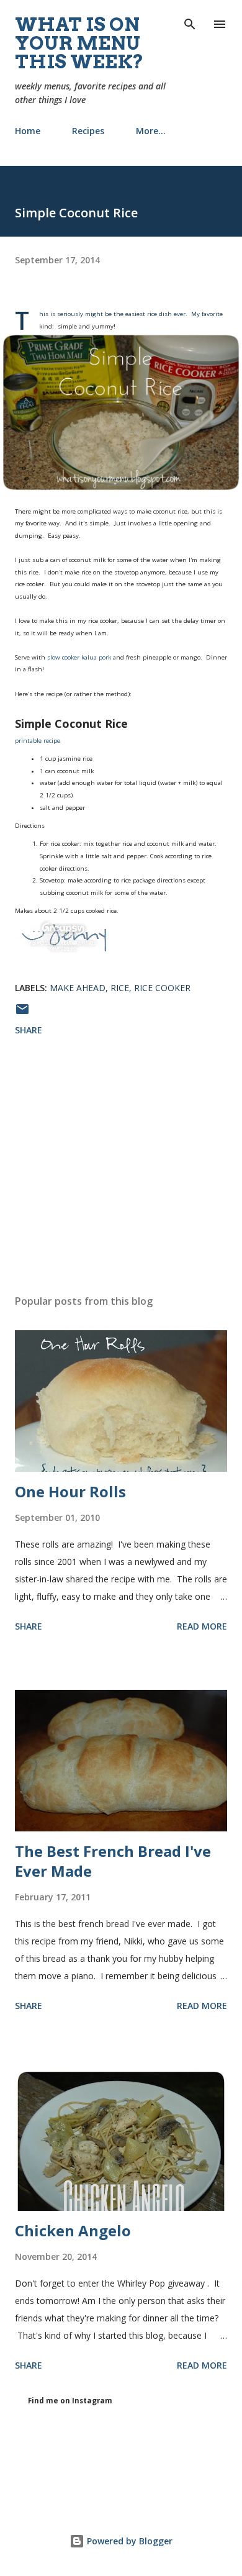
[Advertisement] (121, 1168)
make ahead (78, 988)
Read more (202, 1626)
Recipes (88, 131)
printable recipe (38, 741)
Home (28, 131)
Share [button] (29, 1030)
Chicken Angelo (73, 2230)
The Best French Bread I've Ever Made (113, 1861)
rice (120, 988)
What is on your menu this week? (79, 43)
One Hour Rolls (70, 1491)
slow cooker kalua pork (79, 657)
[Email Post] (22, 1013)
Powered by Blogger (128, 2541)
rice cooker (162, 988)
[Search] (190, 22)
